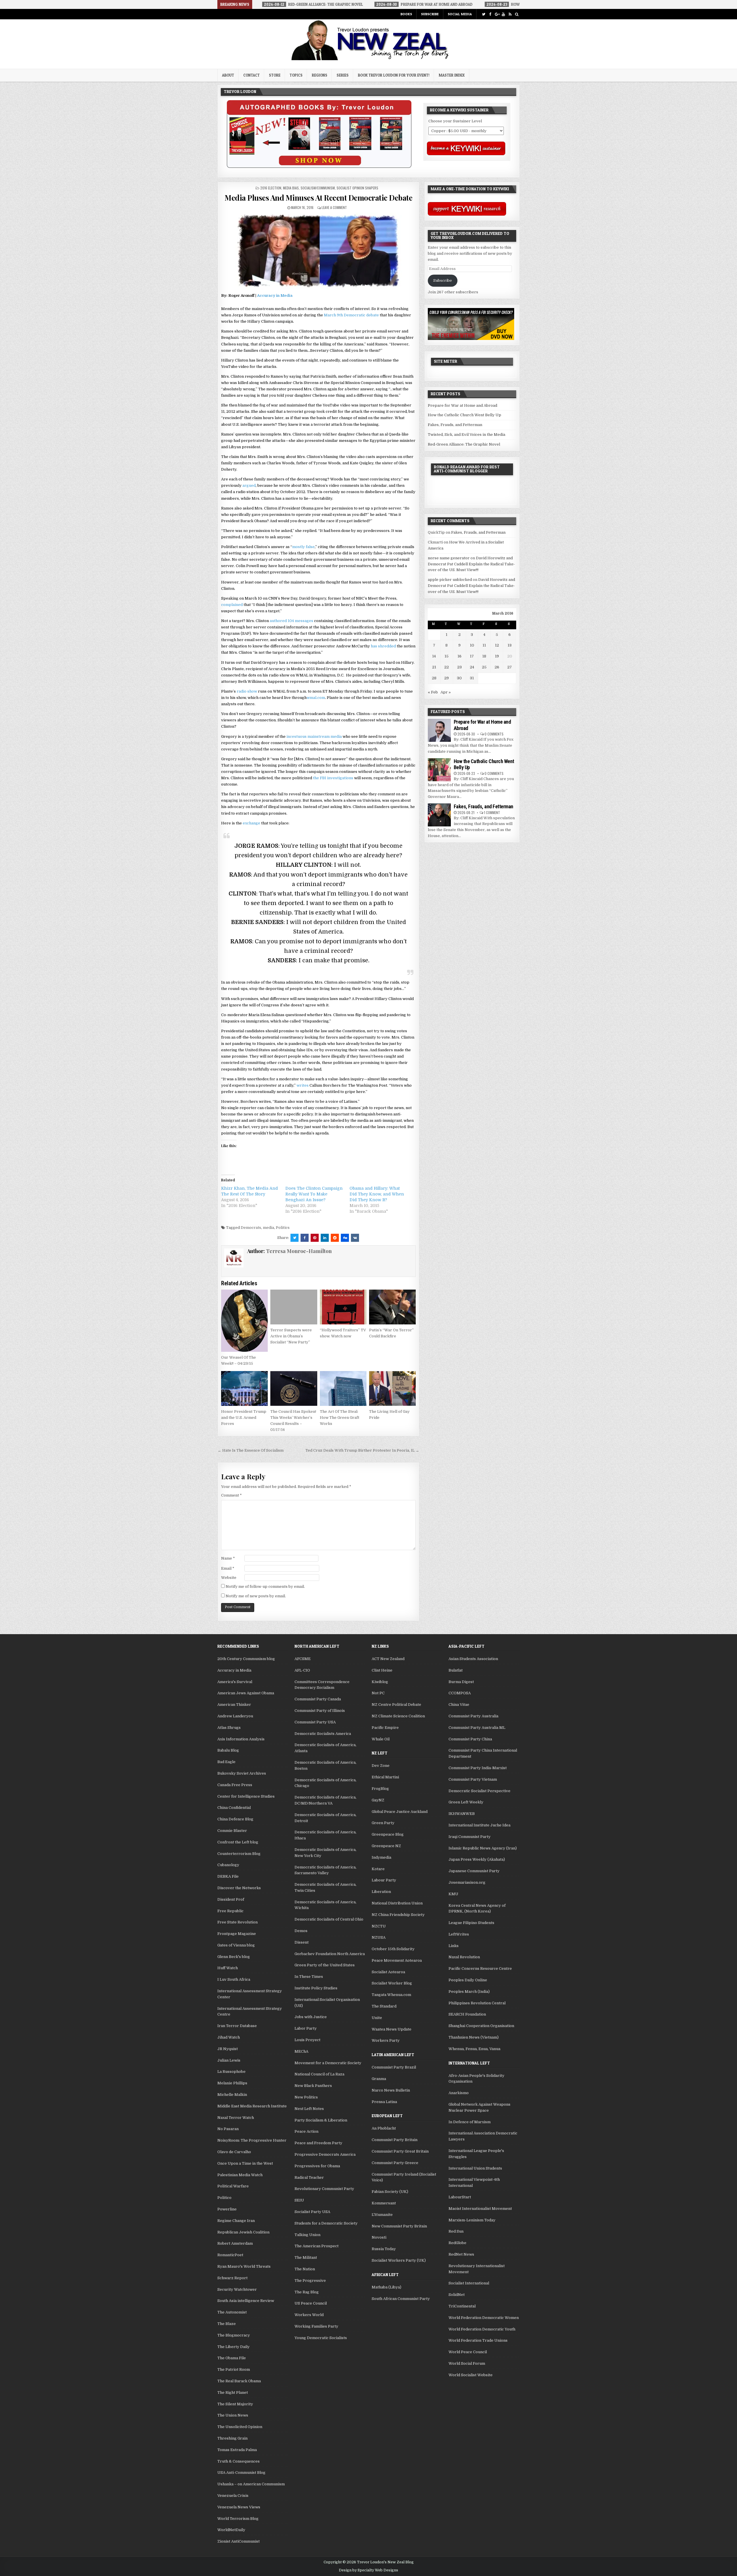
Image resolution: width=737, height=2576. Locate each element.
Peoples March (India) (469, 1992)
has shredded (383, 646)
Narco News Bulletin (391, 2090)
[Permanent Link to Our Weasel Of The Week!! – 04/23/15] (244, 1321)
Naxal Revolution (464, 1957)
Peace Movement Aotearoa (397, 1960)
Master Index (452, 75)
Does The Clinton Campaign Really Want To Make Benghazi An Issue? (314, 1194)
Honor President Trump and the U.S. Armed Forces (244, 1418)
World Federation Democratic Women (484, 2318)
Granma (379, 2079)
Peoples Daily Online (468, 1980)
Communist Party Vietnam (473, 1779)
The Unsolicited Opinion (240, 2427)
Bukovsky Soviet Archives (242, 1773)
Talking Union (307, 2235)
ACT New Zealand (388, 1659)
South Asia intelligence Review (246, 2301)
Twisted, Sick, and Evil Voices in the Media (467, 435)
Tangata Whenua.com (391, 1995)
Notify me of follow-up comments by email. (265, 1587)
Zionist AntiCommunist (239, 2541)
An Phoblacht (384, 2128)
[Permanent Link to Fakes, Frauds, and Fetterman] (439, 815)
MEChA (301, 2051)
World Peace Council (468, 2352)
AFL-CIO (302, 1670)
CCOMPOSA (460, 1693)
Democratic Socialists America (323, 1734)
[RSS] (510, 14)
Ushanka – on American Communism (251, 2484)
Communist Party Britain (395, 2140)
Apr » (446, 692)
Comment (231, 1495)
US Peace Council (311, 2303)
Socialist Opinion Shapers (357, 188)
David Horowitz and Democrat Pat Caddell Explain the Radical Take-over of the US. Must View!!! (471, 564)
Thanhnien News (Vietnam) (474, 2037)
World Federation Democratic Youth (482, 2329)
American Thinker (234, 1705)
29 (447, 678)
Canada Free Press (235, 1785)
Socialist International (469, 2283)
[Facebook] (490, 14)
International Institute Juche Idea (479, 1825)
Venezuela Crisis (233, 2496)
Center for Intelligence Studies (246, 1796)
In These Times (309, 1977)
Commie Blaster (232, 1831)
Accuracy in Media (275, 295)
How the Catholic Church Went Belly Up (465, 415)
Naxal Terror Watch (236, 2118)
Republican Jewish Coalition (243, 2232)
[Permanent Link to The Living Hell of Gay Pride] (392, 1389)
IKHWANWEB (462, 1814)
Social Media (460, 14)
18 (484, 656)
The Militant (306, 2257)
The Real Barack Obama (239, 2381)
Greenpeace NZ (386, 1846)
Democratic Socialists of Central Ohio (329, 1919)
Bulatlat (456, 1670)
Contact (251, 75)
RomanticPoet (230, 2255)
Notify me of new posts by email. (256, 1596)
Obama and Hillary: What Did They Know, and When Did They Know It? (377, 1194)
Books (406, 14)
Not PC (378, 1693)
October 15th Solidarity (393, 1949)
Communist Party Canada (318, 1699)
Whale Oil (381, 1739)
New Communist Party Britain (399, 2226)
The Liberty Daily (233, 2347)
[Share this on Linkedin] (325, 1238)
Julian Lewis (229, 2060)
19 (497, 656)
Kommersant (384, 2203)
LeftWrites (459, 1934)
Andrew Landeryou (235, 1716)
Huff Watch (228, 1968)
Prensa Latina (384, 2102)
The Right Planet (233, 2392)
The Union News (233, 2415)
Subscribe (430, 14)
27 (510, 667)
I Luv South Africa (234, 1979)
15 (447, 656)
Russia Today (384, 2249)
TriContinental (462, 2306)
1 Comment (492, 812)
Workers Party (386, 2040)
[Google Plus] (497, 14)
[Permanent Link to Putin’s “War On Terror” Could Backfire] (392, 1307)
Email (228, 1568)
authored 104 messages (291, 621)
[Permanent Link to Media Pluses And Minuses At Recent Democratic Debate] (318, 251)
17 (472, 656)
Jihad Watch (229, 2037)
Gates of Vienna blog (236, 1945)
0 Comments (494, 734)
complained (232, 605)
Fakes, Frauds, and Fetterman (455, 425)
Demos (301, 1931)
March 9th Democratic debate (351, 315)
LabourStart (460, 2197)
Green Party (383, 1823)
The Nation (305, 2269)
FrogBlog (380, 1789)
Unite (377, 2018)
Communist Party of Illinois (320, 1711)
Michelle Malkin (232, 2095)
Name (228, 1558)
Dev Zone (381, 1766)
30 (459, 678)
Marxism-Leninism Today (472, 2220)
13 (510, 645)
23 (459, 667)
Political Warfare (233, 2186)
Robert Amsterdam (235, 2243)
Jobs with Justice (311, 2017)
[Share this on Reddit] (335, 1238)
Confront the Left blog (238, 1842)
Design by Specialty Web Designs (368, 2570)
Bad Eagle (226, 1762)
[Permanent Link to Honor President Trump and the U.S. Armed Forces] (244, 1389)
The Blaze (227, 2324)
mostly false (303, 547)
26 (497, 667)
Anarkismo (459, 2093)
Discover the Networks (239, 1888)
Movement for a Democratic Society (328, 2063)
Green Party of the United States (325, 1965)
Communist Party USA (315, 1722)
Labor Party (306, 2028)
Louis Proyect (307, 2040)
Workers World (309, 2315)
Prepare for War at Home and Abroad (462, 405)
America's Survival (235, 1682)
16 (459, 656)
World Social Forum (467, 2363)
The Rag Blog (307, 2292)
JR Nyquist (228, 2049)
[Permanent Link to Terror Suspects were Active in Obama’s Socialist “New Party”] (294, 1307)
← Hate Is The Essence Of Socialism (251, 1450)
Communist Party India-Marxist (478, 1768)
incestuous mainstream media (314, 736)
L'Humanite (382, 2215)
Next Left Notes (309, 2109)
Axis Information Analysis (241, 1739)
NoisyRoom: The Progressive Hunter (252, 2140)
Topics (296, 75)
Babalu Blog (228, 1750)
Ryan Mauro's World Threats (244, 2266)
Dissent (302, 1942)
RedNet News (461, 2254)
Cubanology (228, 1865)
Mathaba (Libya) (386, 2287)
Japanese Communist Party (474, 1871)
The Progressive (310, 2281)
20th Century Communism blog (246, 1659)
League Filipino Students (471, 1923)
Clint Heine (382, 1670)
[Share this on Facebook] (305, 1238)
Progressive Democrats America (325, 2154)
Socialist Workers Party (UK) (399, 2260)
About (228, 75)
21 (434, 667)
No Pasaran (228, 2129)
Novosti (379, 2237)
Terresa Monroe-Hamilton (299, 1251)
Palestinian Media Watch (240, 2175)
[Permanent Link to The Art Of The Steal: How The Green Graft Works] (343, 1389)
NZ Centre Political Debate (396, 1705)
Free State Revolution (238, 1922)
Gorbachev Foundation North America (330, 1954)
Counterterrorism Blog (239, 1854)
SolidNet (457, 2295)
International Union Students (475, 2168)
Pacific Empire (385, 1728)
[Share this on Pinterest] (315, 1238)
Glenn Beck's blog (234, 1957)
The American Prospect (317, 2246)
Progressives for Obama (317, 2166)
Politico (224, 2198)
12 (497, 645)
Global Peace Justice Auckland (400, 1812)
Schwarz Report (232, 2278)
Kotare (378, 1869)
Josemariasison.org (467, 1882)
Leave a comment (334, 207)
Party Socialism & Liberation (321, 2120)
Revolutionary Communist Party (324, 2189)
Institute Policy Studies (316, 1988)
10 (472, 645)
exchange (251, 823)
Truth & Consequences (239, 2461)
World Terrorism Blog (238, 2519)
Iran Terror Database (237, 2026)
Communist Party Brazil (394, 2067)
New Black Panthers (313, 2086)
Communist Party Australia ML (477, 1728)
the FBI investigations (333, 778)
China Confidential (234, 1808)
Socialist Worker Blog (392, 1983)
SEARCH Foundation (467, 2014)
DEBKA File (228, 1876)
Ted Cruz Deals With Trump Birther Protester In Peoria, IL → (362, 1450)
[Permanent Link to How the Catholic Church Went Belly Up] (439, 770)
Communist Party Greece (395, 2163)
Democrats (251, 1228)
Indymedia (381, 1857)
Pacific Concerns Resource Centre (480, 1968)
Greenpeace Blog (388, 1834)
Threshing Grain (232, 2438)
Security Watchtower (237, 2289)
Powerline (227, 2209)
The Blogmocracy (234, 2335)
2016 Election (271, 188)
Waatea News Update (392, 2029)
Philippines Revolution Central (477, 2003)
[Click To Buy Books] (319, 167)
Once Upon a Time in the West (245, 2163)
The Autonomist (232, 2312)
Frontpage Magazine (237, 1934)
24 (472, 667)
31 (472, 678)
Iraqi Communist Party (470, 1837)
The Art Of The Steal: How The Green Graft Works (340, 1418)
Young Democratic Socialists (321, 2338)
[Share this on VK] (355, 1238)
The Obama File (232, 2358)
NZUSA (379, 1937)
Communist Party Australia (473, 1716)
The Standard (384, 2006)
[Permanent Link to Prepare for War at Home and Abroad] (439, 730)
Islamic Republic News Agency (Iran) (483, 1848)
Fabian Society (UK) (390, 2192)
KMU (453, 1894)
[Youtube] (503, 14)
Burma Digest (461, 1682)
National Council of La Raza (319, 2074)
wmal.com (316, 698)
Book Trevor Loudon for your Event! (394, 75)
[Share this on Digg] (345, 1238)
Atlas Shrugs (229, 1728)
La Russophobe (231, 2072)
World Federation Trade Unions (478, 2340)
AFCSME (303, 1659)
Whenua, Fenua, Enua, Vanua (474, 2049)
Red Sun (456, 2231)
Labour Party (384, 1880)
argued (249, 485)
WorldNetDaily (231, 2530)
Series (343, 75)
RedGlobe (457, 2243)
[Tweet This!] (295, 1238)
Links (454, 1946)
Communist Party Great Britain (400, 2151)
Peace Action (306, 2131)
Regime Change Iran (236, 2221)
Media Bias (291, 188)
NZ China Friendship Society (398, 1915)
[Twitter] (484, 14)
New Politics (306, 2097)
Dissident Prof (231, 1899)
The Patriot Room (234, 2369)
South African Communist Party (401, 2299)
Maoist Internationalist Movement (480, 2209)
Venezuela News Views (239, 2507)
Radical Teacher (309, 2177)
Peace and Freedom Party (318, 2143)
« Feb (433, 692)
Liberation (381, 1892)
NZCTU (379, 1926)
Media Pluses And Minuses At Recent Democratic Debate (318, 198)
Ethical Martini (385, 1777)
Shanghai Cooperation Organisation (481, 2026)
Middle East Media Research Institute (252, 2106)
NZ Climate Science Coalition (398, 1716)
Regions (320, 75)
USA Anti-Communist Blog (241, 2473)
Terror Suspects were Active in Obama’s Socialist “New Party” (291, 1336)
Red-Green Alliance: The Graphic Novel (464, 444)
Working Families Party (316, 2326)
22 (447, 667)
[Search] (517, 14)
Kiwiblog (380, 1682)
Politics (283, 1228)
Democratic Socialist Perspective (479, 1791)
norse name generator (449, 558)
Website (229, 1578)
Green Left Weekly (466, 1802)
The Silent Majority (235, 2404)
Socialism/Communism (318, 188)
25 (484, 667)
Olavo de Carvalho (234, 2152)
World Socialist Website (471, 2375)
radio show (247, 691)
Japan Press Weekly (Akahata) (477, 1859)
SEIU (299, 2200)
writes (303, 1085)
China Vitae (459, 1705)
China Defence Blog (235, 1819)
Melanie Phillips (232, 2083)
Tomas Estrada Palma (237, 2450)
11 (484, 645)
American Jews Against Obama (246, 1693)
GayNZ (378, 1800)
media (268, 1228)
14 (434, 656)
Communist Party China (470, 1739)
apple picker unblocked (450, 580)
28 (434, 678)
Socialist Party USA (312, 2212)
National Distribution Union (397, 1903)
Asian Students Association (473, 1659)
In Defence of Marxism (470, 2122)
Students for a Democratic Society (326, 2223)
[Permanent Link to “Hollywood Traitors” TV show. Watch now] (343, 1307)
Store (275, 75)
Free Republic (230, 1911)
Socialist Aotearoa (388, 1972)
